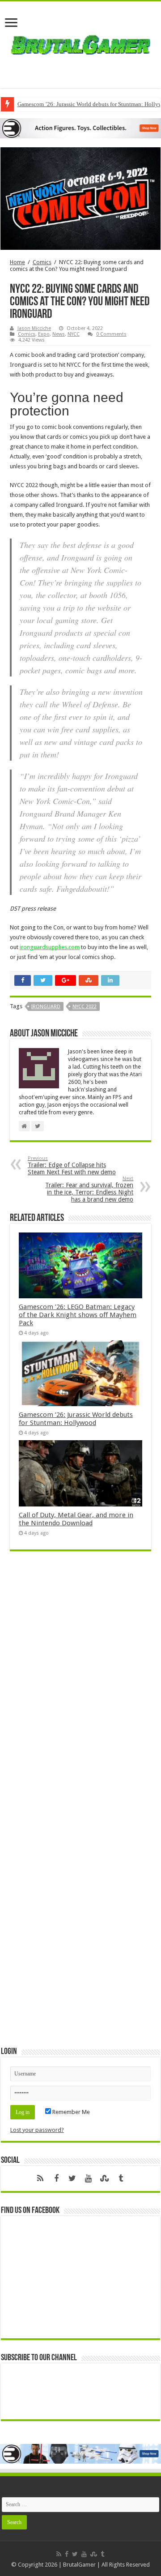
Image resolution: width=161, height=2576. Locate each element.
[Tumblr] (121, 2178)
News (59, 334)
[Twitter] (72, 2178)
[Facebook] (56, 2178)
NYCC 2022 (85, 1007)
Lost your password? (37, 2130)
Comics (42, 262)
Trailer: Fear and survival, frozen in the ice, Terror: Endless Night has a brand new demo (89, 1189)
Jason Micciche (34, 328)
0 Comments (111, 334)
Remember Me (70, 2112)
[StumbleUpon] (105, 2178)
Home (17, 262)
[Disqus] (80, 1688)
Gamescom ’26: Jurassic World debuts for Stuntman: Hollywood (76, 1419)
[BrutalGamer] (80, 43)
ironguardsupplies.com (50, 947)
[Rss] (40, 2178)
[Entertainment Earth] (80, 128)
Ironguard (46, 1007)
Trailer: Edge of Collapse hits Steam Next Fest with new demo (72, 1166)
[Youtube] (89, 2178)
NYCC (74, 334)
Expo (44, 334)
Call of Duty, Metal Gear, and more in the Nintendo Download (76, 1519)
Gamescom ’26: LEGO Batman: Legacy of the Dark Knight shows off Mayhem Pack (78, 1315)
